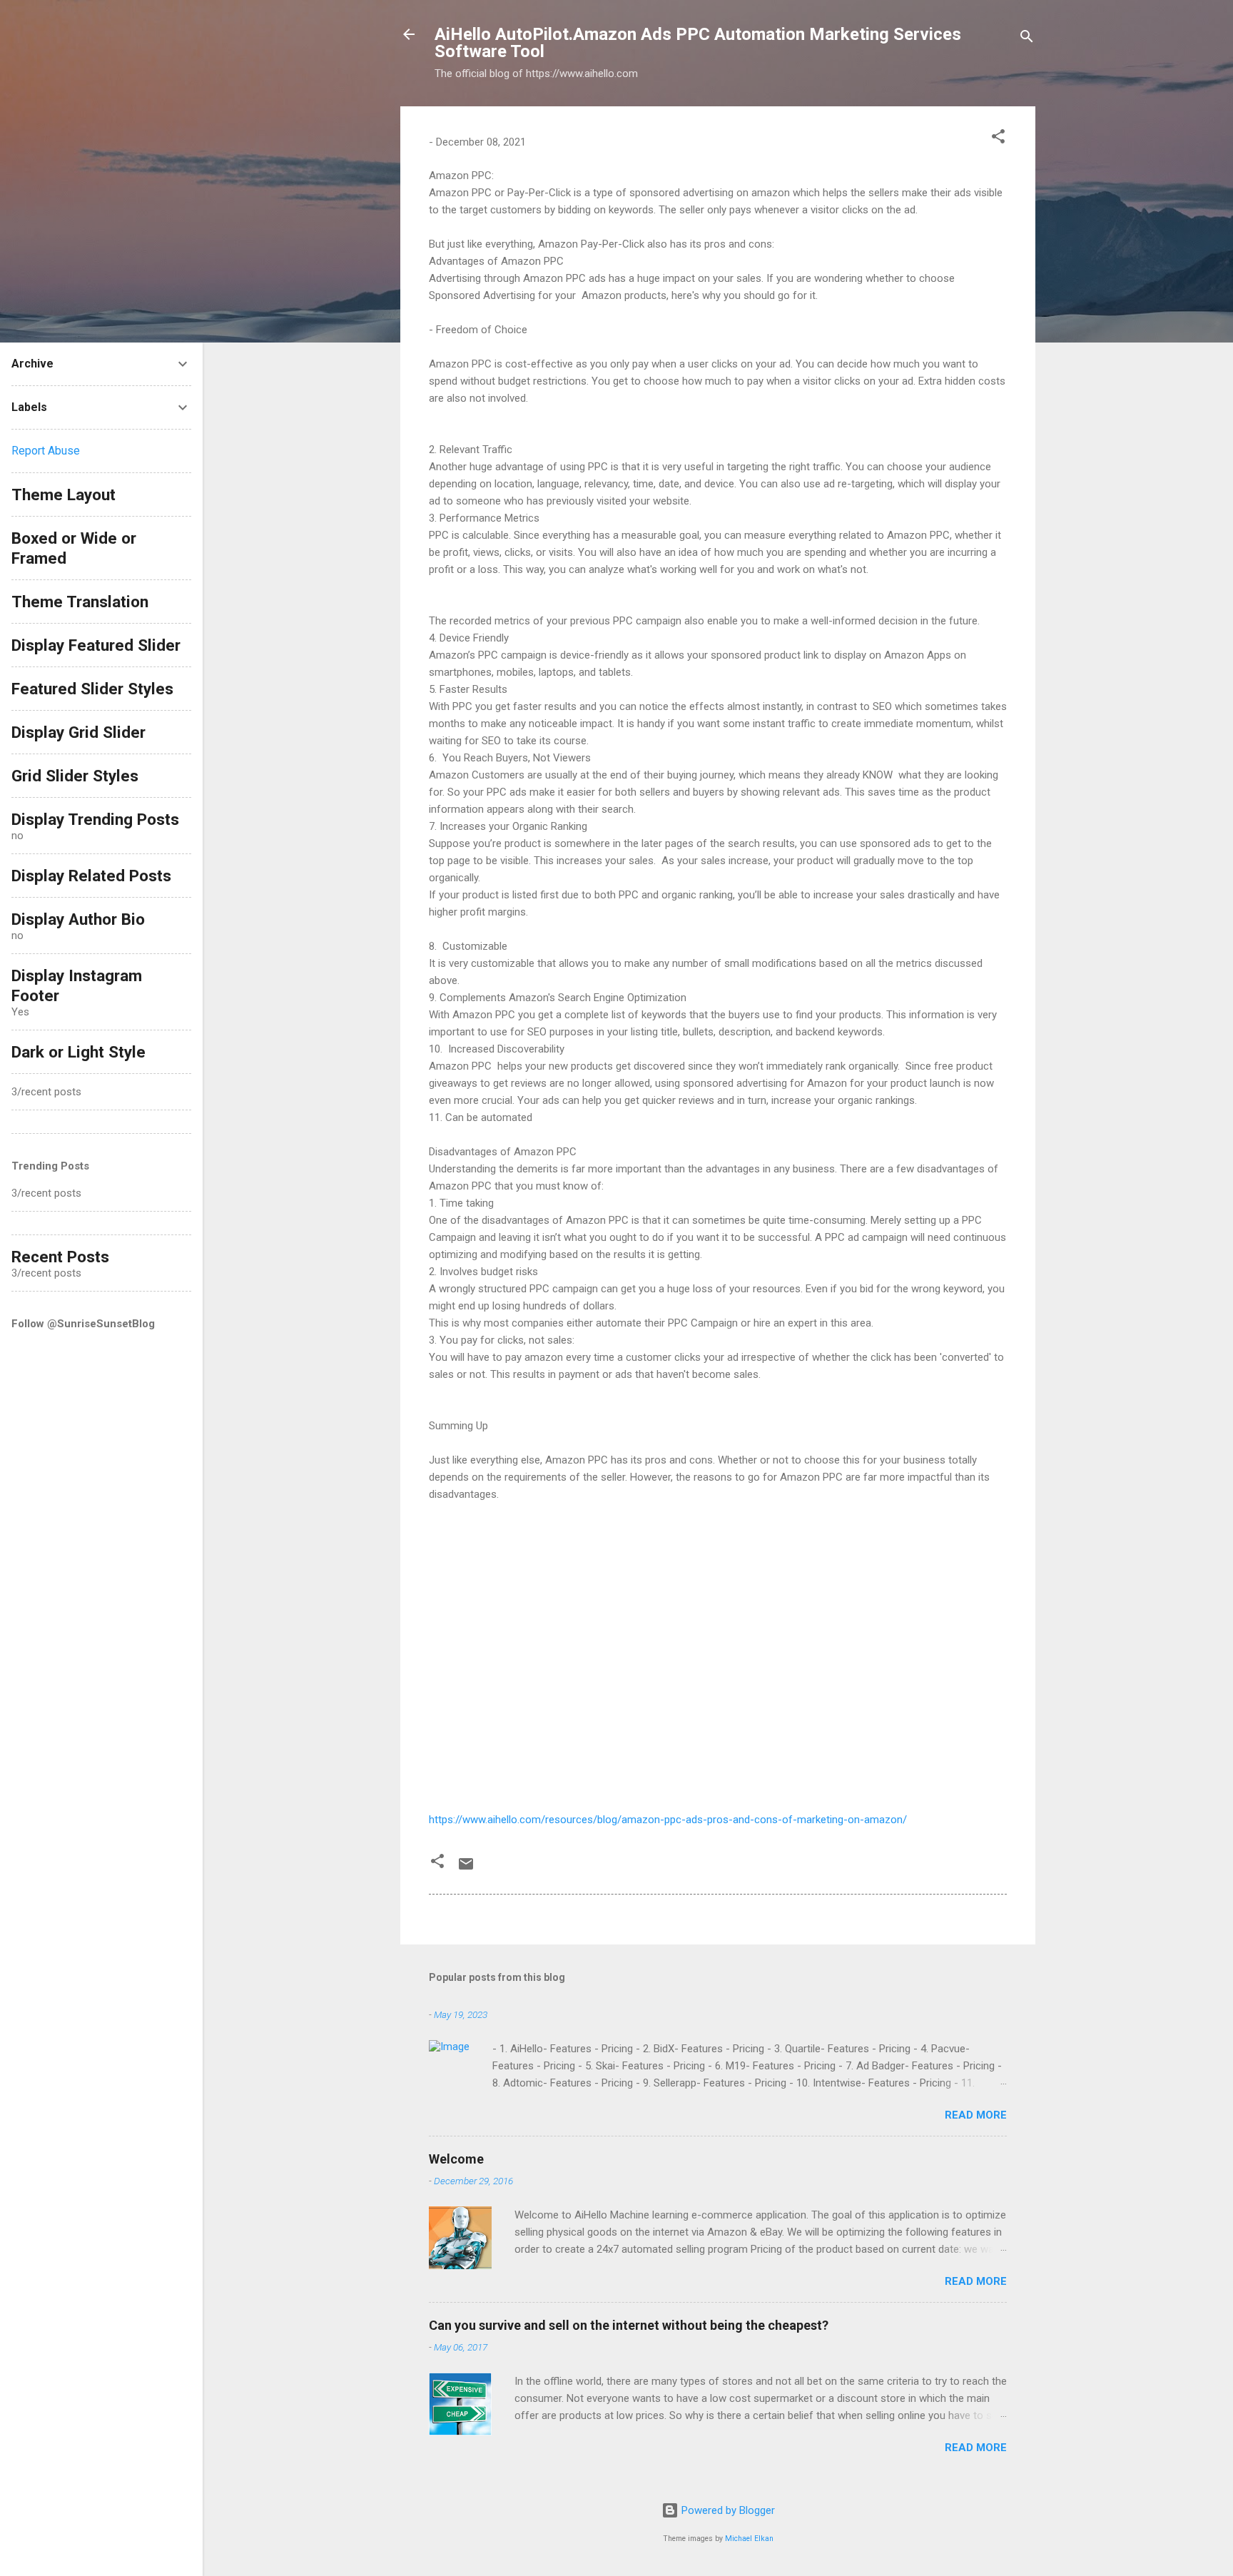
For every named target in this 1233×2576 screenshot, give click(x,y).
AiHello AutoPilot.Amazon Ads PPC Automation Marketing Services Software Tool (698, 43)
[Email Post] (466, 1869)
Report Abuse (46, 451)
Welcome (456, 2159)
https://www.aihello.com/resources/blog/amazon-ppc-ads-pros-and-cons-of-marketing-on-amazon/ (668, 1820)
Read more (976, 2115)
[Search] (1027, 39)
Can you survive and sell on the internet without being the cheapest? (629, 2325)
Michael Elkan (749, 2539)
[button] (998, 139)
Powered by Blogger (727, 2510)
